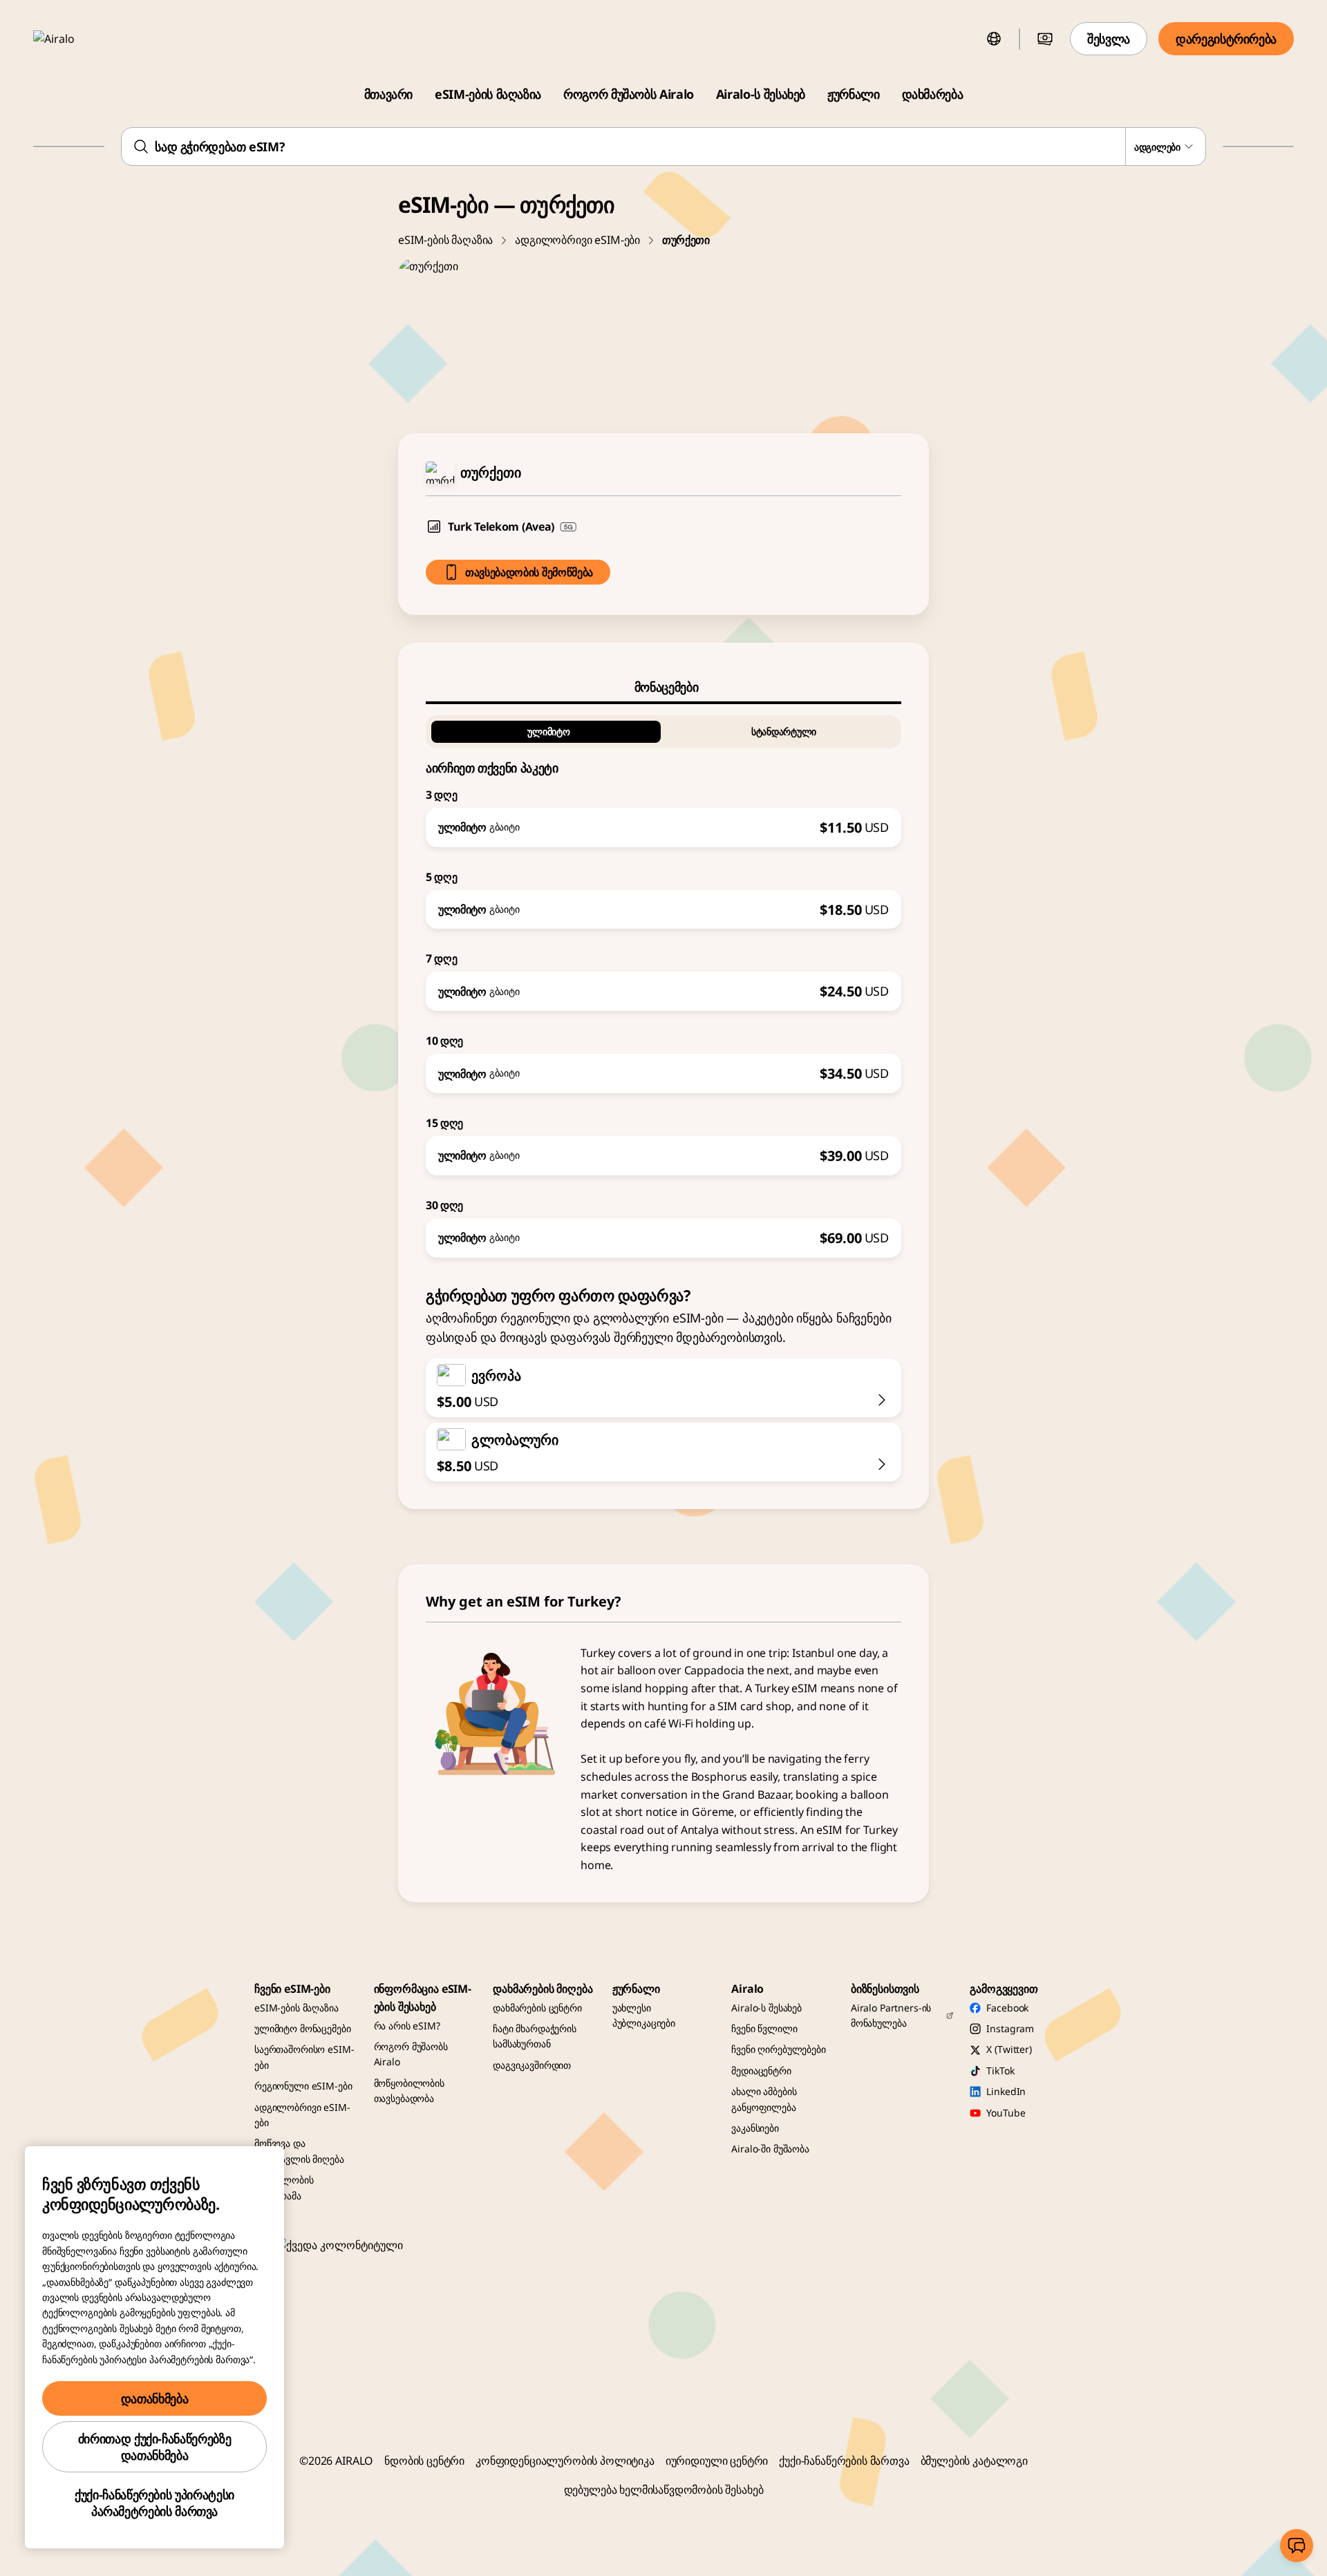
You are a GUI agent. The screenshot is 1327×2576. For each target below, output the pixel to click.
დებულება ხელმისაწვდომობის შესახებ (664, 2490)
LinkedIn (1006, 2091)
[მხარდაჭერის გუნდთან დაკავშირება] (1297, 2546)
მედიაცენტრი (761, 2071)
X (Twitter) (1009, 2049)
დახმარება (933, 94)
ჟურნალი (853, 94)
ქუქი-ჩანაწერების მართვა (844, 2461)
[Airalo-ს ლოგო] (74, 39)
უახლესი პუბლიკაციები (644, 2015)
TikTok (1000, 2071)
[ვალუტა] (1045, 39)
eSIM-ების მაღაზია (488, 94)
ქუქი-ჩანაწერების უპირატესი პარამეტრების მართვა (154, 2503)
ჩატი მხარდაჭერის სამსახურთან (535, 2036)
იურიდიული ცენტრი (717, 2461)
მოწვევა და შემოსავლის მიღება (299, 2151)
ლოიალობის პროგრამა (284, 2187)
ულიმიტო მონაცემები (302, 2028)
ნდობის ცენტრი (424, 2461)
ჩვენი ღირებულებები (778, 2049)
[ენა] (994, 39)
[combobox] (663, 146)
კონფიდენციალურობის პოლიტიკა (565, 2461)
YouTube (1006, 2113)
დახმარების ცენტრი (537, 2008)
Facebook (1007, 2008)
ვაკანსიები (755, 2128)
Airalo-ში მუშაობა (770, 2149)
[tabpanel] (663, 981)
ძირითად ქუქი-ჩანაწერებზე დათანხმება (154, 2447)
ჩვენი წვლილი (764, 2028)
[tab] (663, 687)
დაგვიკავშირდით (532, 2065)
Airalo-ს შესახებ (761, 94)
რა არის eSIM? (407, 2026)
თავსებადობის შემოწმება (529, 572)
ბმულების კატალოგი (974, 2461)
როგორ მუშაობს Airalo (629, 94)
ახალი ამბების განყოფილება (764, 2099)
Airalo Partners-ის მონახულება (891, 2015)
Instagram (1010, 2028)
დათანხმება (154, 2398)
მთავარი (388, 94)
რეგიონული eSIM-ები (303, 2086)
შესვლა (1109, 39)
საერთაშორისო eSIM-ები (304, 2057)
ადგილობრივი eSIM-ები (577, 240)
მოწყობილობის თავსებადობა (409, 2091)
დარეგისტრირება (1226, 39)
